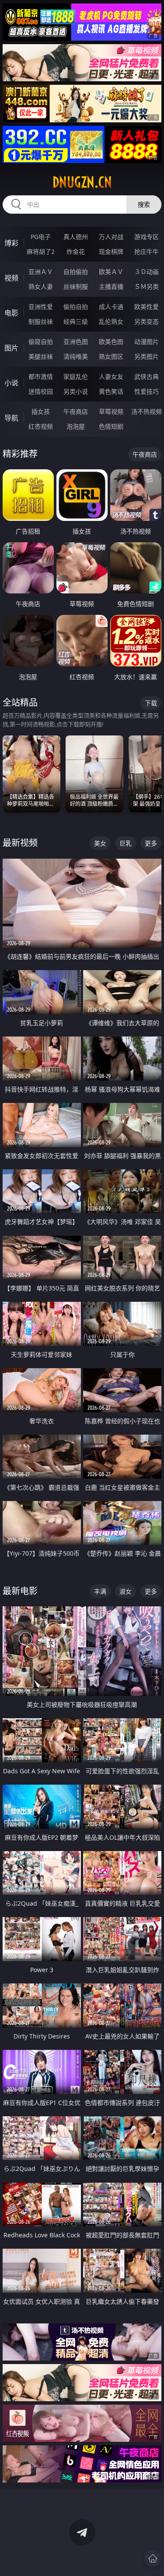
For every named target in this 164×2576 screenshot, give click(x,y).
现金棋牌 (111, 251)
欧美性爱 (147, 307)
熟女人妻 (41, 286)
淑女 (126, 1591)
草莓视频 (111, 411)
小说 (11, 383)
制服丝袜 (41, 321)
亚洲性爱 (41, 307)
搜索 (144, 204)
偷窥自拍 (41, 342)
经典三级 (76, 321)
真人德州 (76, 237)
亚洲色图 (76, 342)
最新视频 (20, 843)
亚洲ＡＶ (41, 272)
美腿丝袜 (41, 356)
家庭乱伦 (76, 376)
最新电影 (20, 1591)
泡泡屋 (76, 426)
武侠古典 (147, 376)
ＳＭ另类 (147, 286)
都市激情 (41, 376)
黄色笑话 (111, 391)
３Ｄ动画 (147, 272)
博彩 (11, 243)
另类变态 (147, 321)
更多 (151, 843)
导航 (11, 418)
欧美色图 (111, 342)
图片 (11, 348)
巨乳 (126, 843)
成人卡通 (111, 307)
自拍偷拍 (76, 272)
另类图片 (147, 356)
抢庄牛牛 (147, 251)
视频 (11, 278)
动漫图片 (147, 342)
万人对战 (111, 237)
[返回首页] (153, 2559)
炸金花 (76, 251)
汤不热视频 (147, 411)
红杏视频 (41, 426)
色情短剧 (111, 426)
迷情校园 (41, 391)
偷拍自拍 (76, 307)
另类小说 (76, 391)
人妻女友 (111, 376)
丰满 (100, 1591)
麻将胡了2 (41, 251)
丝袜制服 (76, 286)
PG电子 (41, 237)
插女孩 (41, 411)
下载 (151, 703)
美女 (100, 843)
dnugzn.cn (82, 182)
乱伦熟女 (111, 321)
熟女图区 (111, 356)
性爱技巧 (147, 391)
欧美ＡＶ (111, 272)
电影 (11, 313)
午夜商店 (76, 411)
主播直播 (111, 286)
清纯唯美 (76, 356)
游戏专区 (147, 237)
